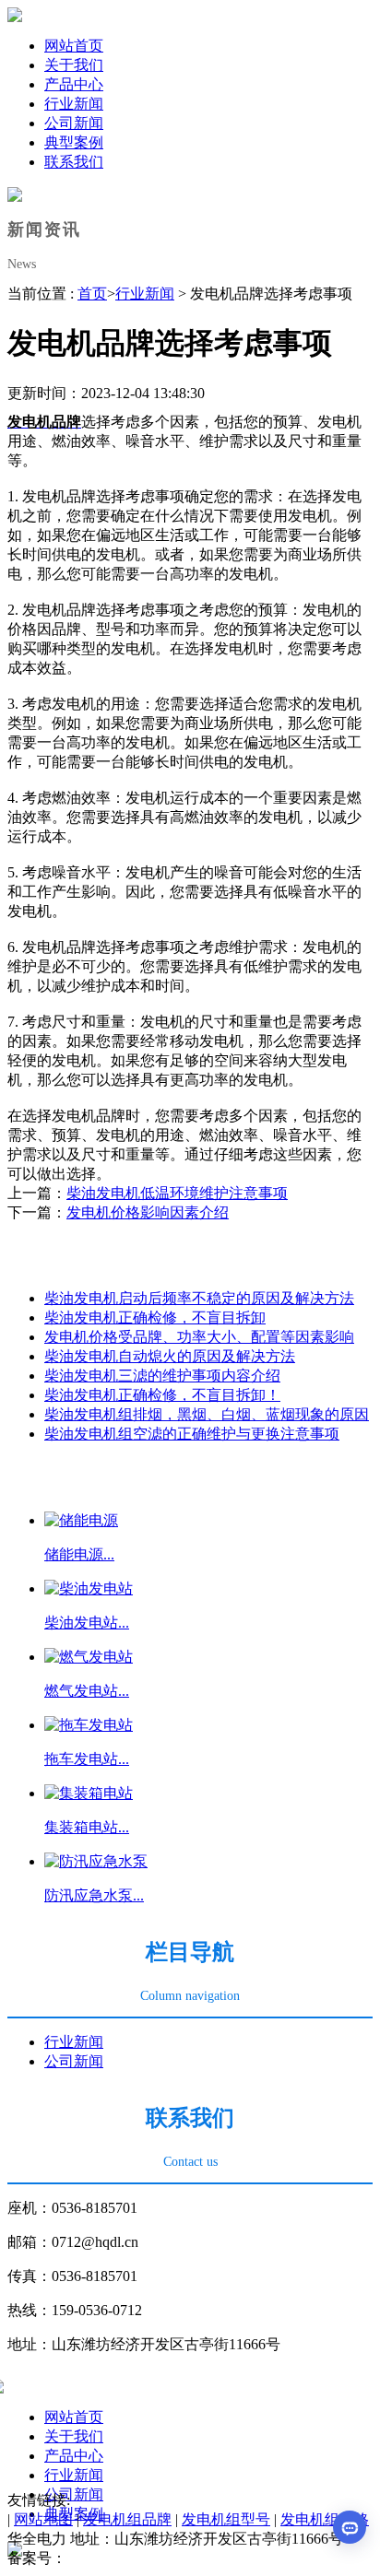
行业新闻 (145, 294)
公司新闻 (74, 2494)
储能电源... (79, 1554)
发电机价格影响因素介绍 (148, 1212)
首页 (92, 294)
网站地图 (43, 2519)
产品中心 (74, 2456)
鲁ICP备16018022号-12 (139, 2558)
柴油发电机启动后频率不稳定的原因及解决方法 (199, 1298)
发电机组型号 (226, 2519)
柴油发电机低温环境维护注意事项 (177, 1193)
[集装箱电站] (89, 1793)
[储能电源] (81, 1520)
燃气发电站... (87, 1691)
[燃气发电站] (89, 1657)
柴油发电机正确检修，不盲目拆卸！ (162, 1395)
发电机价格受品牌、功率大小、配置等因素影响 (199, 1337)
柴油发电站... (87, 1623)
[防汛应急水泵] (96, 1861)
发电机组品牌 (127, 2519)
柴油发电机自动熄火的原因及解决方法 (170, 1356)
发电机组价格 (325, 2519)
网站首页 (74, 2417)
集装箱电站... (87, 1827)
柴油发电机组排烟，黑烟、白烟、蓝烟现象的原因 (207, 1414)
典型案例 (74, 2514)
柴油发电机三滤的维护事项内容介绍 (162, 1376)
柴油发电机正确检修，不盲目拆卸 (155, 1317)
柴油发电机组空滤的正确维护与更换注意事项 (192, 1434)
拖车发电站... (87, 1759)
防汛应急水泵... (94, 1895)
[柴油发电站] (89, 1588)
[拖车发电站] (89, 1725)
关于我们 (74, 2436)
